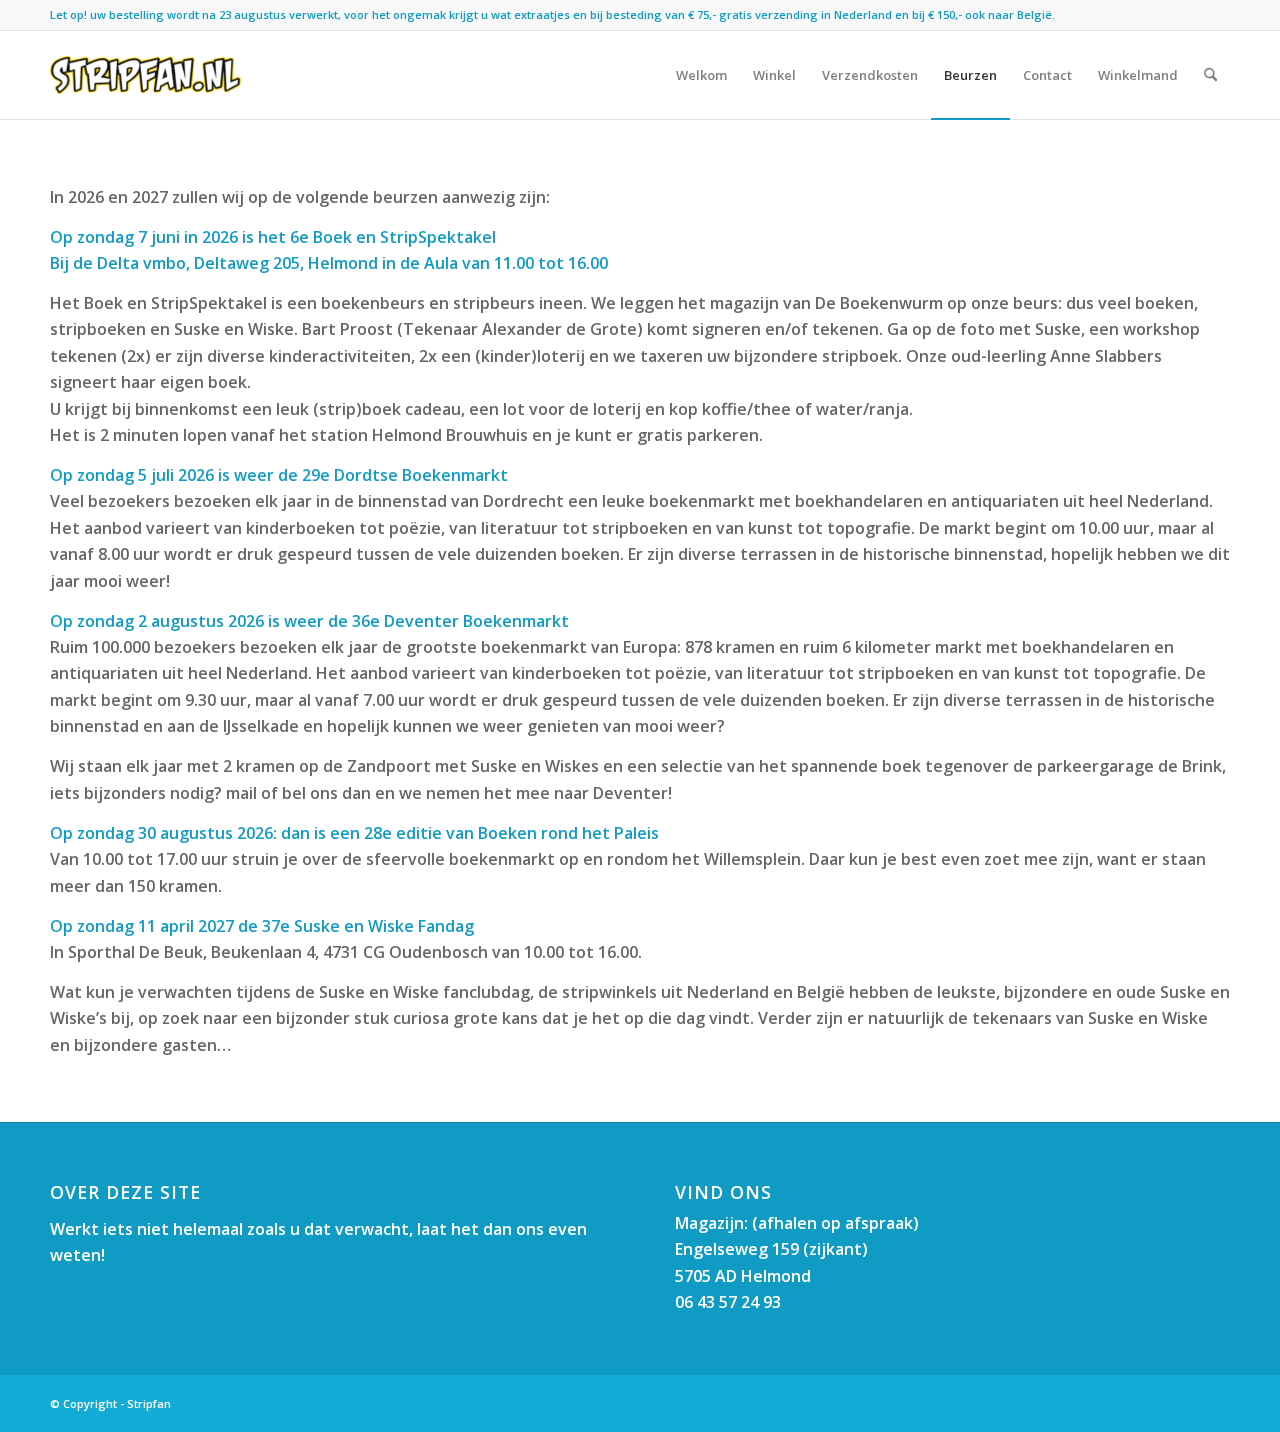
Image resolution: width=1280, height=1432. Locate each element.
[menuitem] (701, 75)
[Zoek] (1210, 75)
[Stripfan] (145, 75)
